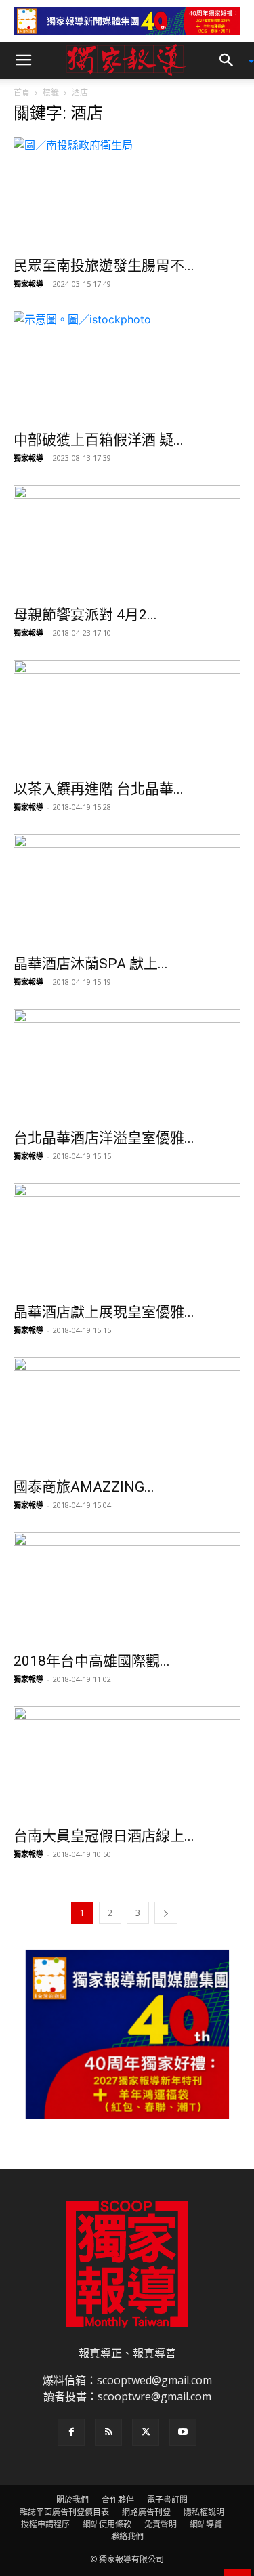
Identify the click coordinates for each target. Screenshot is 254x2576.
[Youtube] (183, 2432)
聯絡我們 (127, 2536)
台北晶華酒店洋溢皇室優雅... (104, 1138)
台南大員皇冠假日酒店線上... (104, 1836)
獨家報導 (28, 284)
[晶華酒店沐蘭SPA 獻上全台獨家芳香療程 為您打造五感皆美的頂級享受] (127, 890)
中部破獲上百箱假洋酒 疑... (99, 440)
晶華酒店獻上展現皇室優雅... (104, 1312)
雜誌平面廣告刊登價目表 (64, 2512)
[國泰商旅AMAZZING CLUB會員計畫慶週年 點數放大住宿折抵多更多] (127, 1413)
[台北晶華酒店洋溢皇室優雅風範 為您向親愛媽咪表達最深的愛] (127, 1065)
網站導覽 (206, 2524)
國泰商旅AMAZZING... (84, 1487)
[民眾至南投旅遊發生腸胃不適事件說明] (127, 193)
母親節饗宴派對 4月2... (85, 615)
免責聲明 (161, 2524)
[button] (23, 60)
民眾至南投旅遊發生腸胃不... (104, 266)
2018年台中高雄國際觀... (92, 1661)
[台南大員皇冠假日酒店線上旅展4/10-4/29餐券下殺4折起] (127, 1762)
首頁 (22, 93)
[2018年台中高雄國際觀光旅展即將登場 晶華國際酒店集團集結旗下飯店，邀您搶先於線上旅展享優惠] (127, 1588)
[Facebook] (71, 2432)
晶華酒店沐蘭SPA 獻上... (91, 964)
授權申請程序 (45, 2524)
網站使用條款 (107, 2524)
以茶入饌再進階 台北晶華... (99, 789)
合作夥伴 (118, 2500)
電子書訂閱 (167, 2500)
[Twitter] (146, 2432)
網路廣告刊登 (146, 2512)
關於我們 (72, 2500)
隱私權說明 (204, 2512)
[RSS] (108, 2432)
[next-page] (166, 1913)
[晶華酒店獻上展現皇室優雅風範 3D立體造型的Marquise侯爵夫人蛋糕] (127, 1239)
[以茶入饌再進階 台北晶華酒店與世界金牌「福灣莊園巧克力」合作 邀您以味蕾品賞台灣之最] (127, 716)
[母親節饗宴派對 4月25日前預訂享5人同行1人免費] (127, 541)
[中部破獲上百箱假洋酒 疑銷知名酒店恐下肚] (127, 367)
